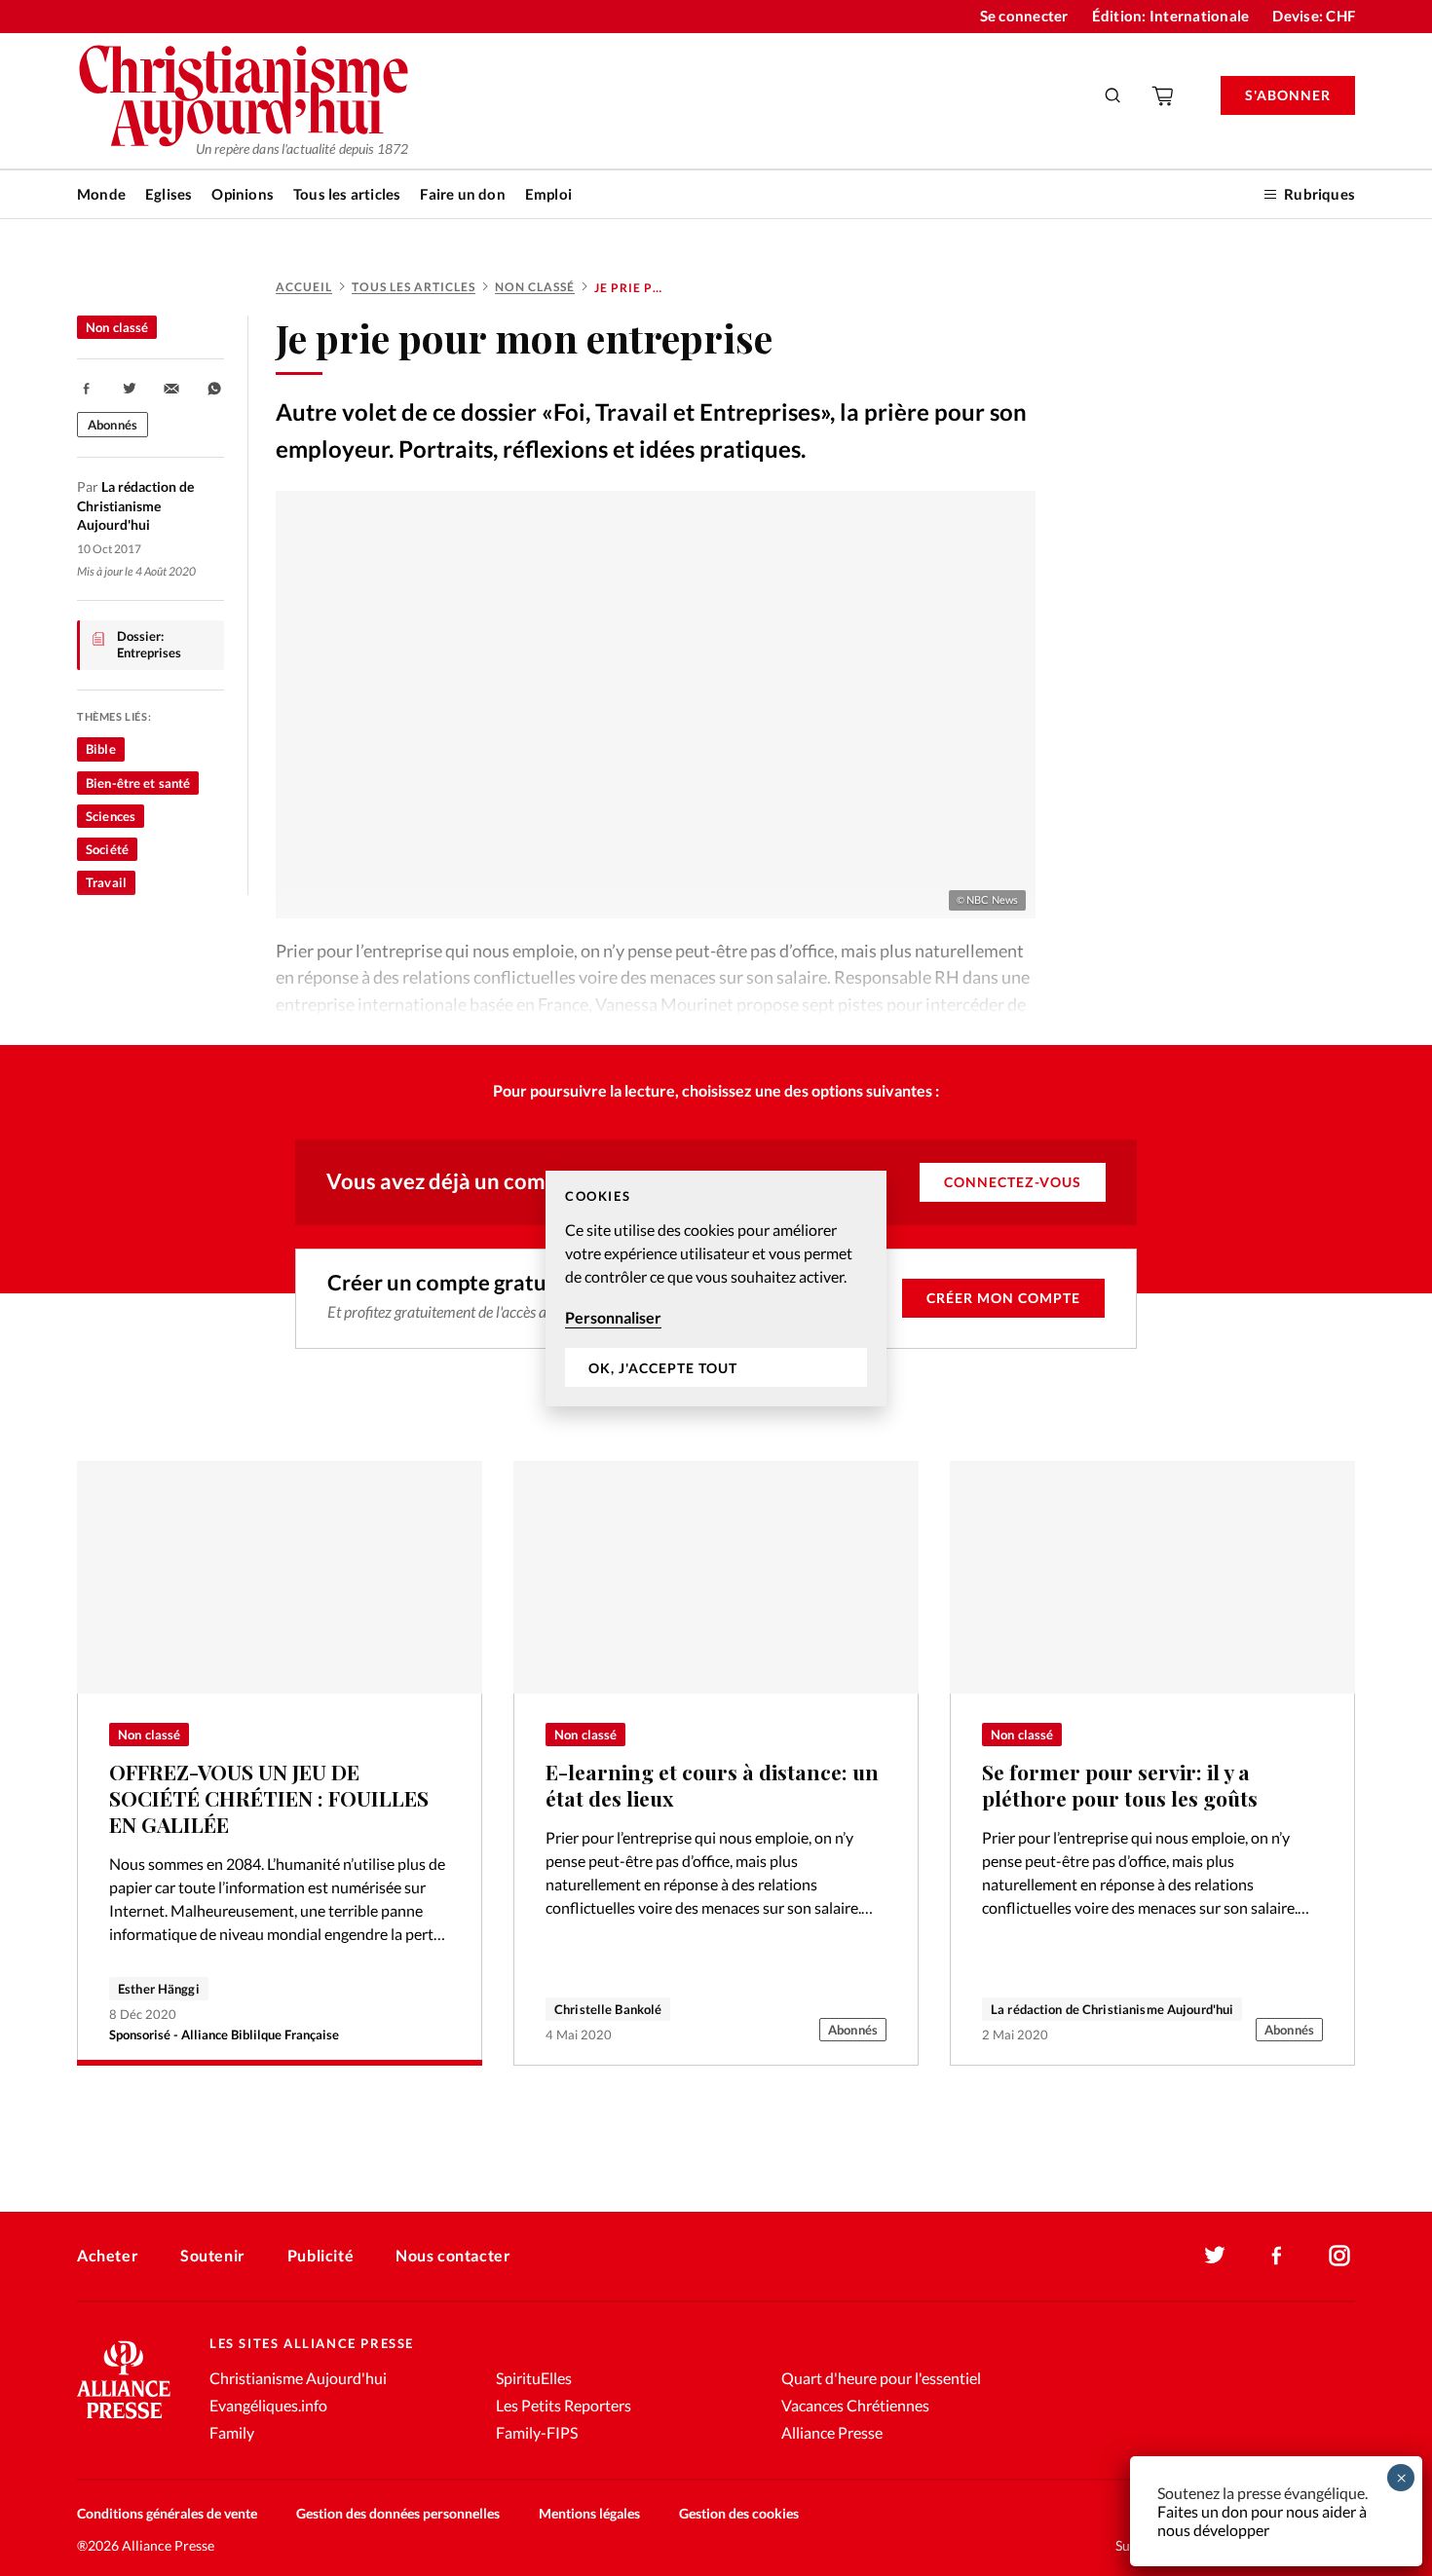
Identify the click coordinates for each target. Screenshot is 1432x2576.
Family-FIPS (537, 2432)
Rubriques (1319, 194)
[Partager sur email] (171, 389)
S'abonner (1288, 95)
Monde (101, 194)
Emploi (548, 194)
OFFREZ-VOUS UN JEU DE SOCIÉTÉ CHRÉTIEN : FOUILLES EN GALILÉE (269, 1797)
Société (107, 849)
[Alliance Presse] (124, 2421)
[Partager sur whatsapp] (214, 389)
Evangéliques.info (268, 2405)
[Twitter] (1215, 2256)
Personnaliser (613, 1317)
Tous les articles (347, 194)
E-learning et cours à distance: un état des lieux (712, 1785)
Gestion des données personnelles (398, 2513)
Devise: (1314, 16)
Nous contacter (453, 2255)
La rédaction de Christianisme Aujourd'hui (1112, 2009)
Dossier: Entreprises (149, 645)
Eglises (169, 194)
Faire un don (462, 194)
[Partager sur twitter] (130, 389)
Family (232, 2432)
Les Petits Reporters (564, 2405)
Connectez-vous (1013, 1182)
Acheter (108, 2255)
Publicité (320, 2255)
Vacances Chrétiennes (855, 2405)
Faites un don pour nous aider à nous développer (1262, 2520)
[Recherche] (1113, 95)
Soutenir (213, 2255)
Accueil (304, 287)
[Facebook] (1277, 2256)
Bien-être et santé (138, 783)
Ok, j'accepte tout (663, 1367)
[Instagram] (1339, 2256)
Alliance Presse (832, 2432)
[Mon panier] (1164, 95)
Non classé (535, 287)
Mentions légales (589, 2513)
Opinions (243, 194)
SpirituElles (534, 2378)
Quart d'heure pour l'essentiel (881, 2378)
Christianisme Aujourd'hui (298, 2378)
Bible (101, 749)
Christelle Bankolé (608, 2009)
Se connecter (1024, 16)
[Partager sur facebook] (87, 389)
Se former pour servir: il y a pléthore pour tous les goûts (1120, 1785)
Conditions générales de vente (167, 2513)
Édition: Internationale (1171, 16)
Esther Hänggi (159, 1989)
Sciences (111, 816)
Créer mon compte (1003, 1298)
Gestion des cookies (739, 2513)
